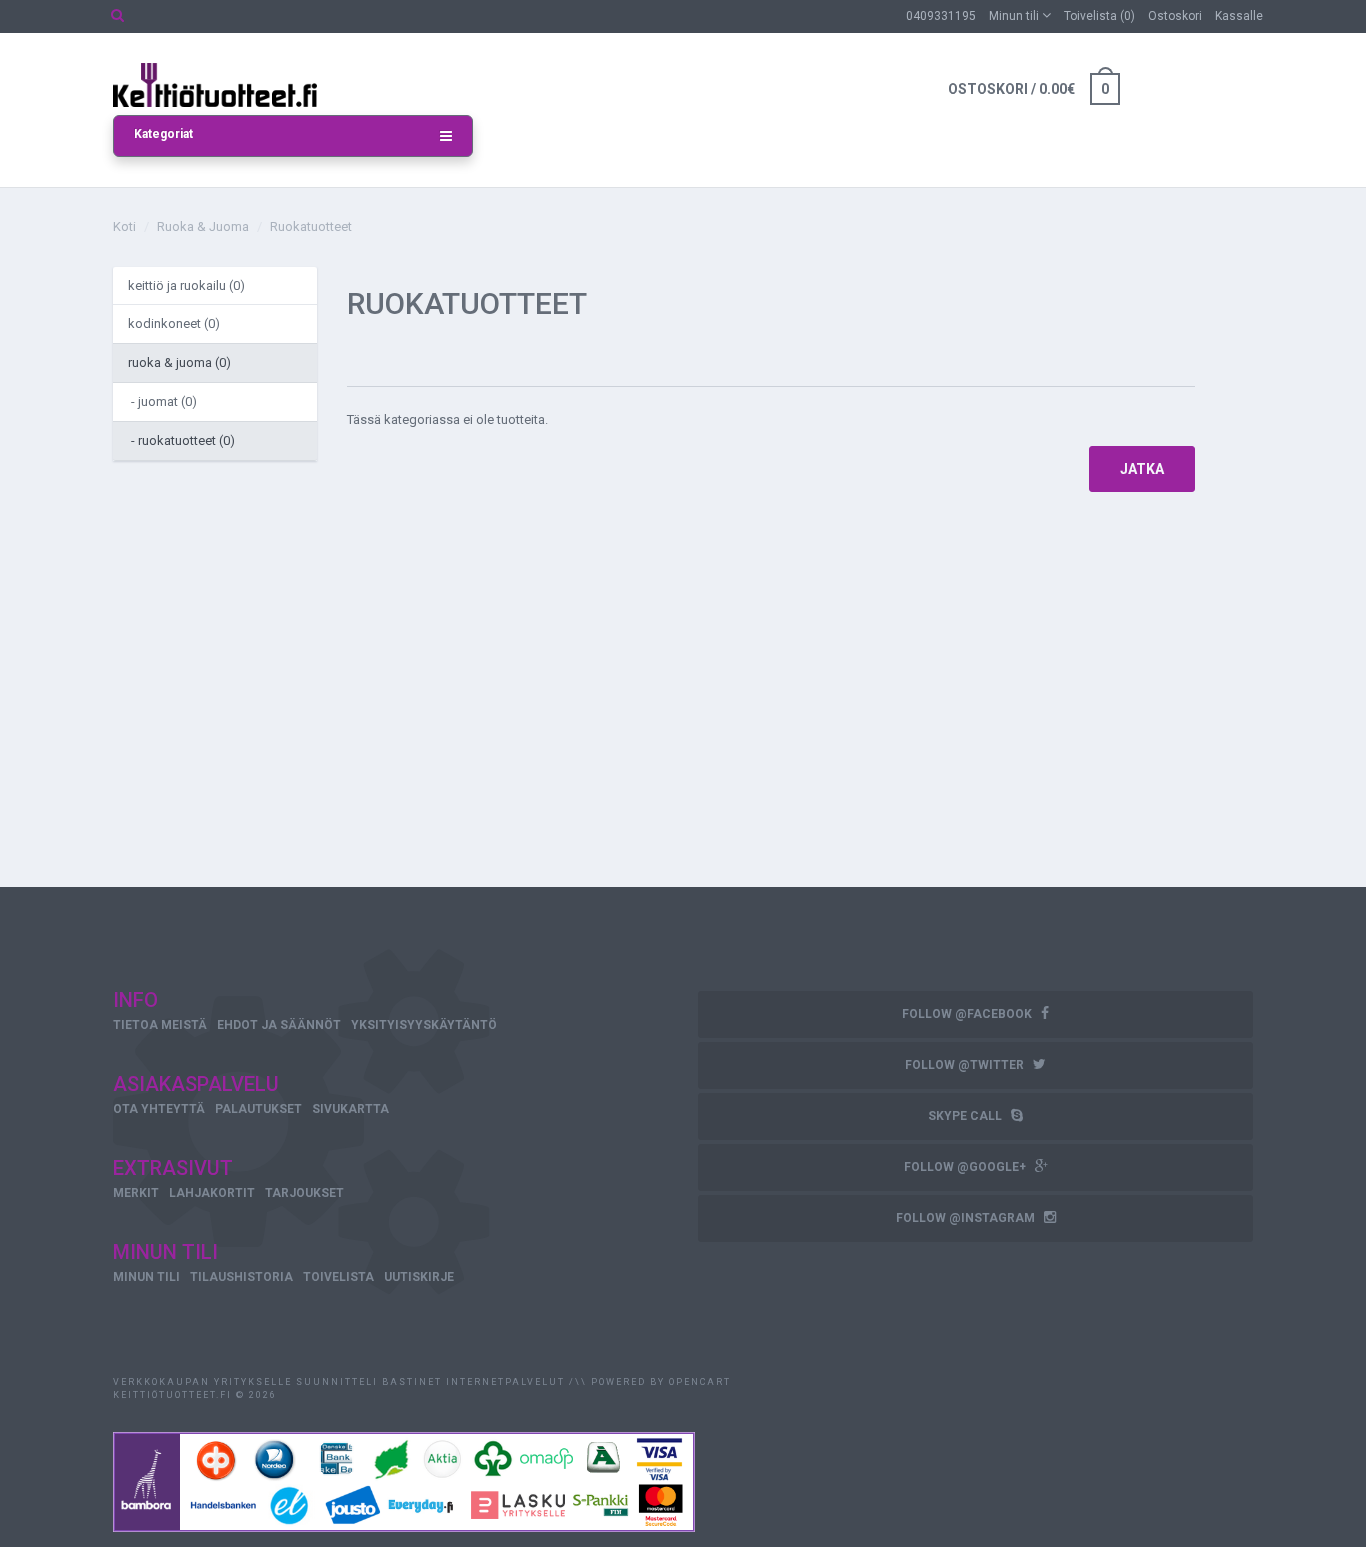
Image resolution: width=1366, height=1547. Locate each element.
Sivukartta (350, 1109)
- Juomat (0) (162, 401)
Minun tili (146, 1277)
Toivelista (338, 1277)
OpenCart (700, 1382)
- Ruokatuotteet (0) (181, 440)
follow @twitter (966, 1065)
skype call (966, 1116)
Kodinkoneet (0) (174, 323)
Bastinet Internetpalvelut (471, 1382)
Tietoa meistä (160, 1025)
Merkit (136, 1193)
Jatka (1142, 469)
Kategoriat (163, 134)
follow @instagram (967, 1218)
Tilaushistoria (241, 1277)
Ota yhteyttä (159, 1109)
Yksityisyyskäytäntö (424, 1025)
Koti (124, 226)
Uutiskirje (419, 1277)
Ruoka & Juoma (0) (179, 362)
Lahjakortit (212, 1193)
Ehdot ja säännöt (279, 1025)
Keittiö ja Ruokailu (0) (186, 285)
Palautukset (258, 1109)
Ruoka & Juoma (203, 226)
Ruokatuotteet (311, 226)
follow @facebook (968, 1014)
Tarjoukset (304, 1193)
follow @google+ (966, 1167)
